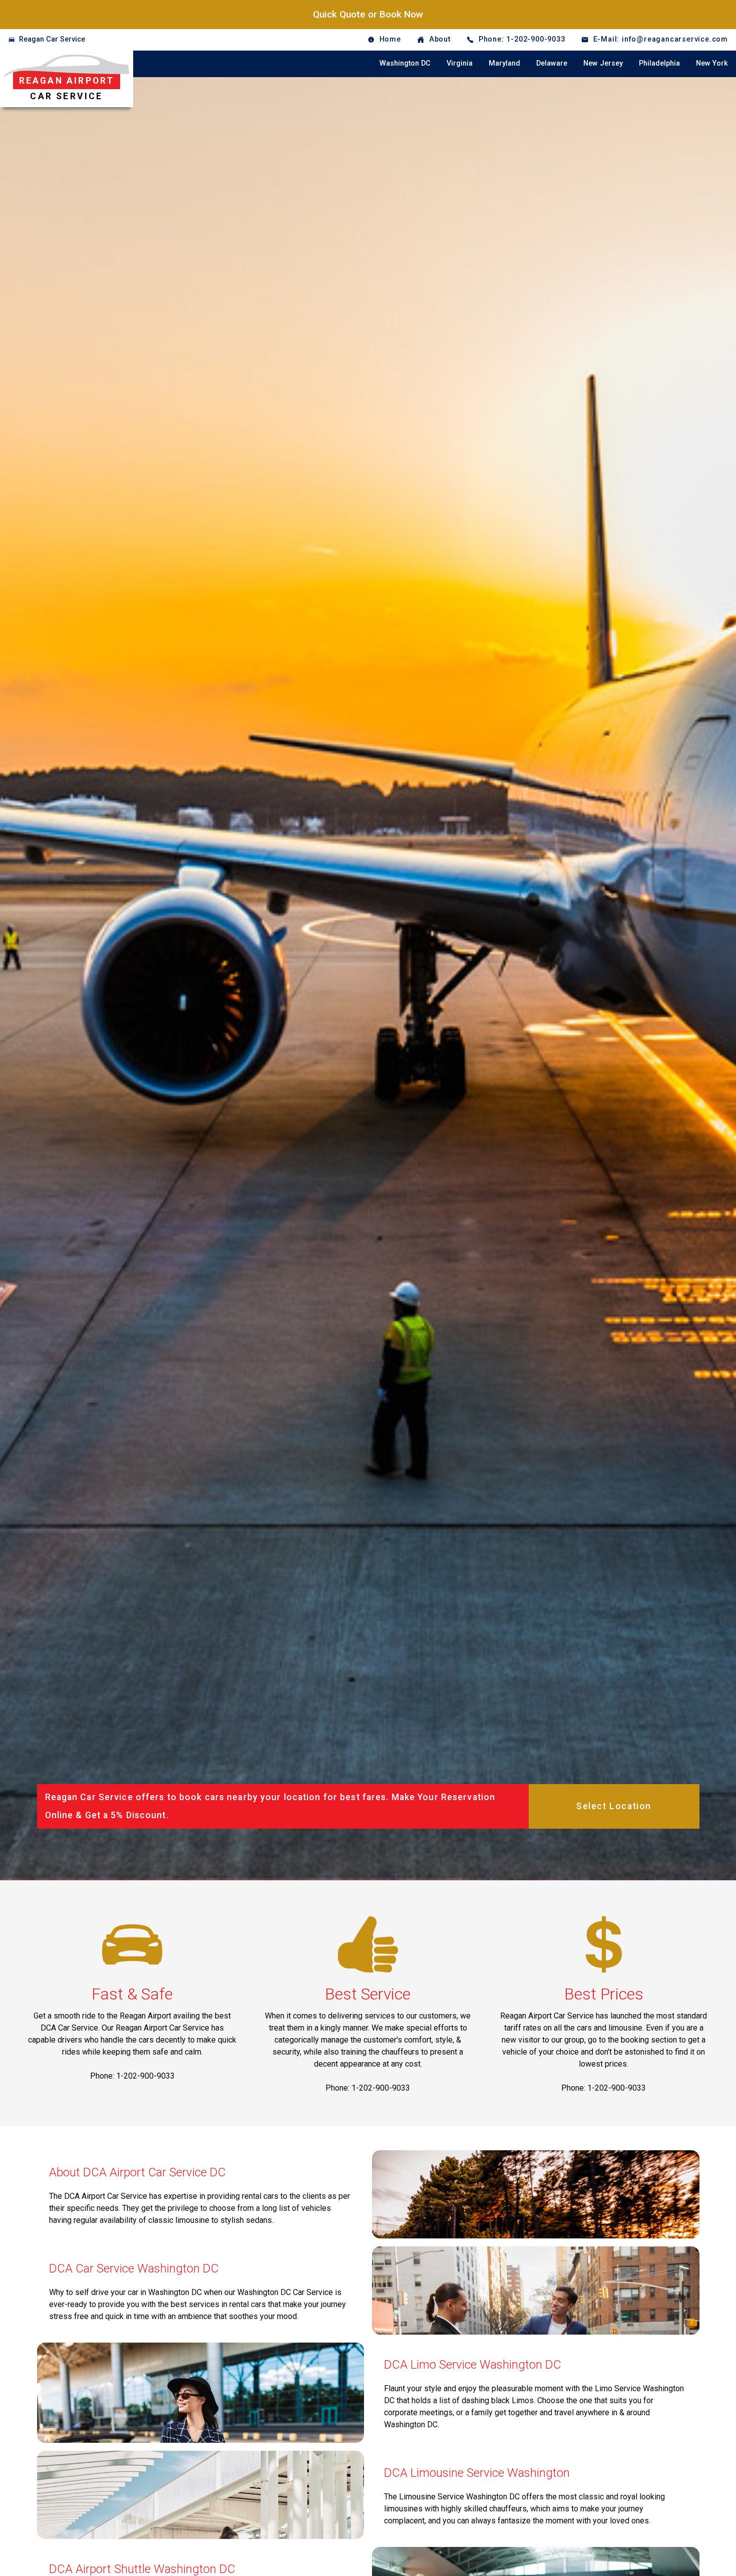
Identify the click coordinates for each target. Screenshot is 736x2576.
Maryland (504, 63)
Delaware (552, 63)
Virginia (460, 63)
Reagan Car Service (52, 39)
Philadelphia (659, 63)
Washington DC (405, 63)
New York (712, 63)
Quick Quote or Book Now (368, 14)
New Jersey (603, 63)
